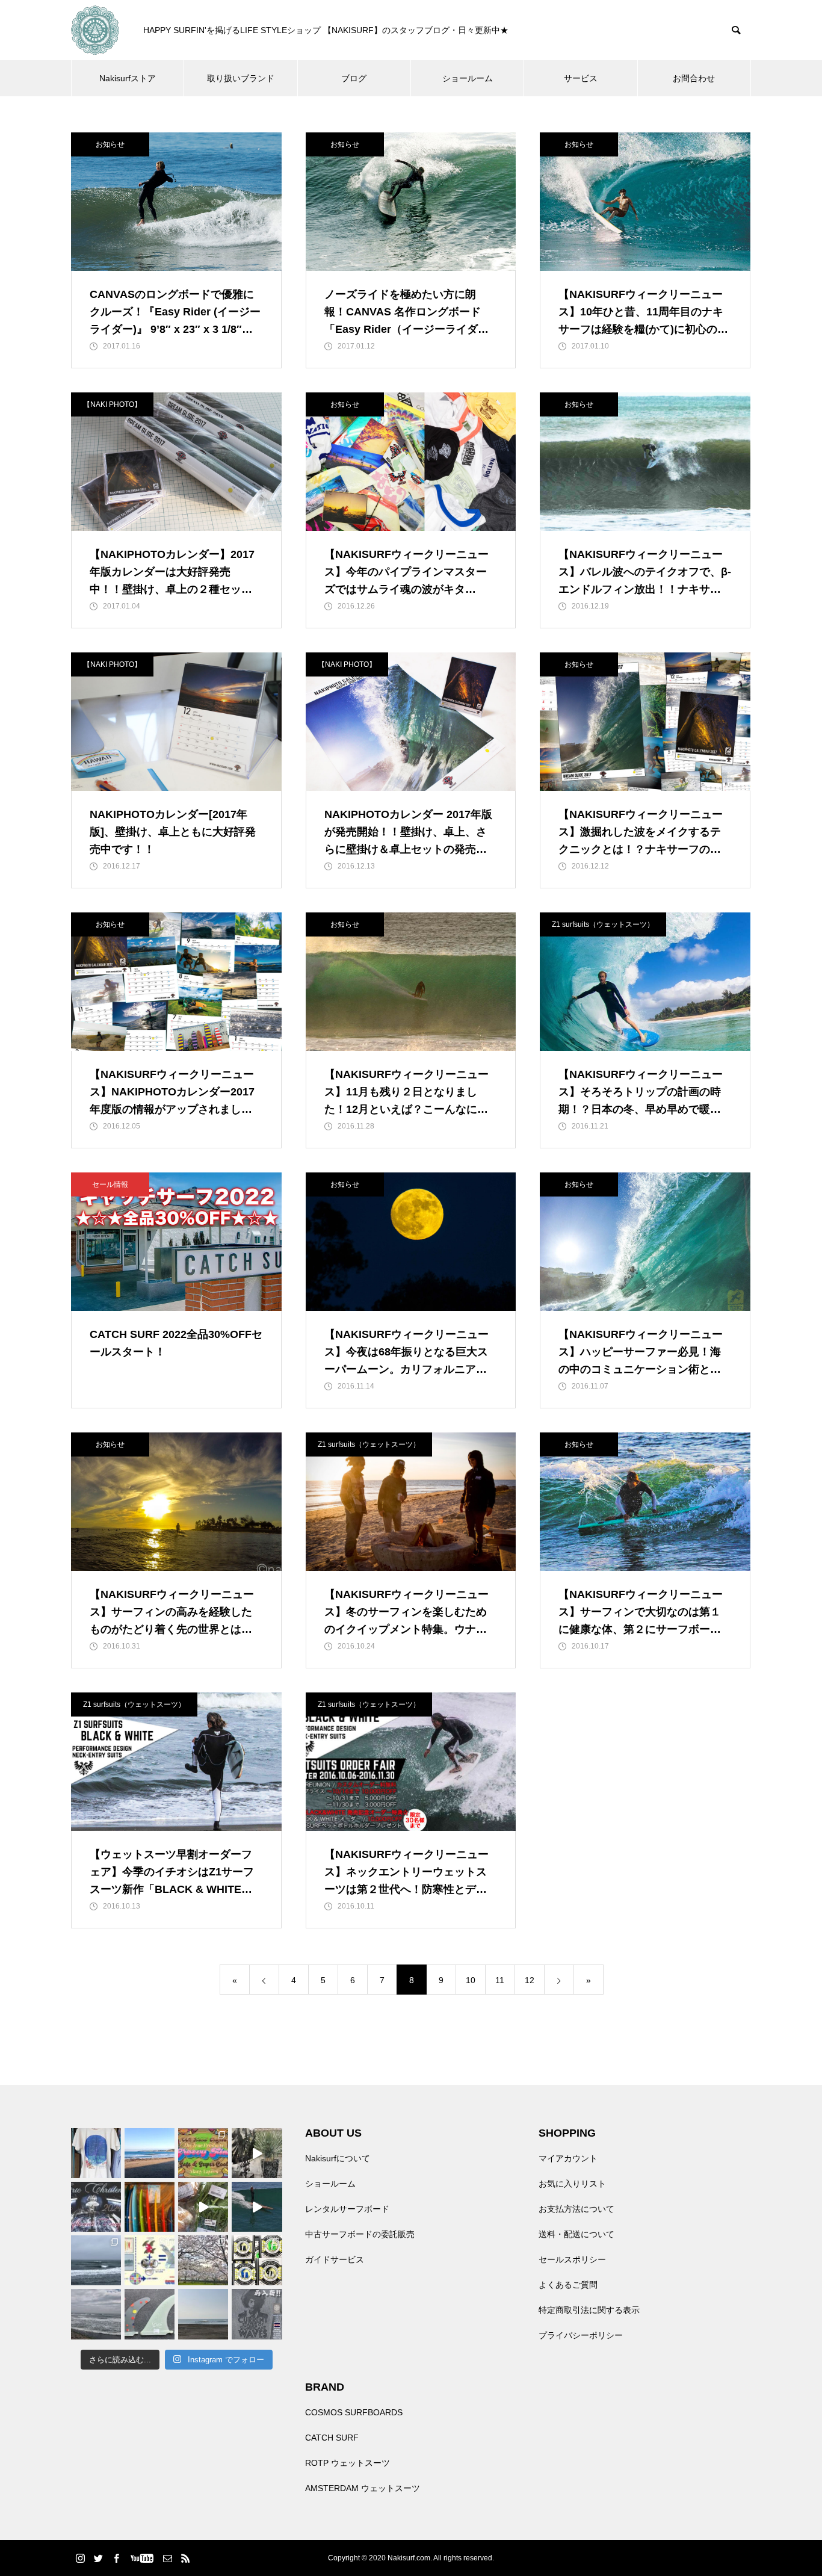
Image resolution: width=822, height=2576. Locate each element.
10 (471, 1980)
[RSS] (185, 2558)
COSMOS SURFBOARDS (354, 2412)
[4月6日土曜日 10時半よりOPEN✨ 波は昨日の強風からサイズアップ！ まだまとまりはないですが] (96, 2260)
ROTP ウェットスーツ (348, 2463)
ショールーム (468, 78)
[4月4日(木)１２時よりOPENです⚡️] (96, 2314)
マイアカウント (568, 2158)
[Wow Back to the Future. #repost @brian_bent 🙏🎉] (257, 2207)
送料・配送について (576, 2234)
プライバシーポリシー (581, 2335)
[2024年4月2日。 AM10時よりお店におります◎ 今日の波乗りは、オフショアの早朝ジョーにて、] (203, 2314)
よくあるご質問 (568, 2285)
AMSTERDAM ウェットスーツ (363, 2488)
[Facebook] (116, 2558)
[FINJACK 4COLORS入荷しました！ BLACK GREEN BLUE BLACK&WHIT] (257, 2260)
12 (530, 1980)
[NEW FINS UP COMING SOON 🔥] (150, 2314)
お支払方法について (576, 2209)
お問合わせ (694, 78)
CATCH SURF (332, 2438)
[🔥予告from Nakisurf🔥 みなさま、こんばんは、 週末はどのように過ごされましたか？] (150, 2207)
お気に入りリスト (572, 2184)
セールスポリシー (572, 2259)
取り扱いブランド (241, 78)
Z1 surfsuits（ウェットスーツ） (603, 924)
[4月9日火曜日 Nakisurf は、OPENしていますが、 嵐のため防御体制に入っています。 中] (257, 2153)
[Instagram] (80, 2558)
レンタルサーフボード (347, 2209)
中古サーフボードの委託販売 (360, 2234)
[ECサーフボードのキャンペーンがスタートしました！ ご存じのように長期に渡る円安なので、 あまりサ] (96, 2207)
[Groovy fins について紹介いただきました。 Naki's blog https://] (203, 2153)
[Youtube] (142, 2558)
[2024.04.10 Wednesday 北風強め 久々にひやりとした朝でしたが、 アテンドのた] (150, 2153)
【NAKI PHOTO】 (112, 404)
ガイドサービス (335, 2259)
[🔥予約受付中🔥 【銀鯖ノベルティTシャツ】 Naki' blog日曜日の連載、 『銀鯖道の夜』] (96, 2153)
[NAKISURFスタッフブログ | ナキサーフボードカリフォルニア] (95, 30)
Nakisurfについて (338, 2158)
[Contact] (167, 2558)
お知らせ (110, 144)
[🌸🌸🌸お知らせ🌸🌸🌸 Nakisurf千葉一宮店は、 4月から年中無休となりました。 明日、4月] (203, 2260)
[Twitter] (98, 2558)
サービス (581, 78)
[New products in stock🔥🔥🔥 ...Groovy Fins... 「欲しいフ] (150, 2260)
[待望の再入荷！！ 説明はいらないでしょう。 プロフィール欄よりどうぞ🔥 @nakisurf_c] (257, 2314)
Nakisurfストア (128, 78)
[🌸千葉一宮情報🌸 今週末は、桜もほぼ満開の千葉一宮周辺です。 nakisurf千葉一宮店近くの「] (203, 2207)
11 (500, 1980)
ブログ (354, 78)
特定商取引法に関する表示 (589, 2310)
